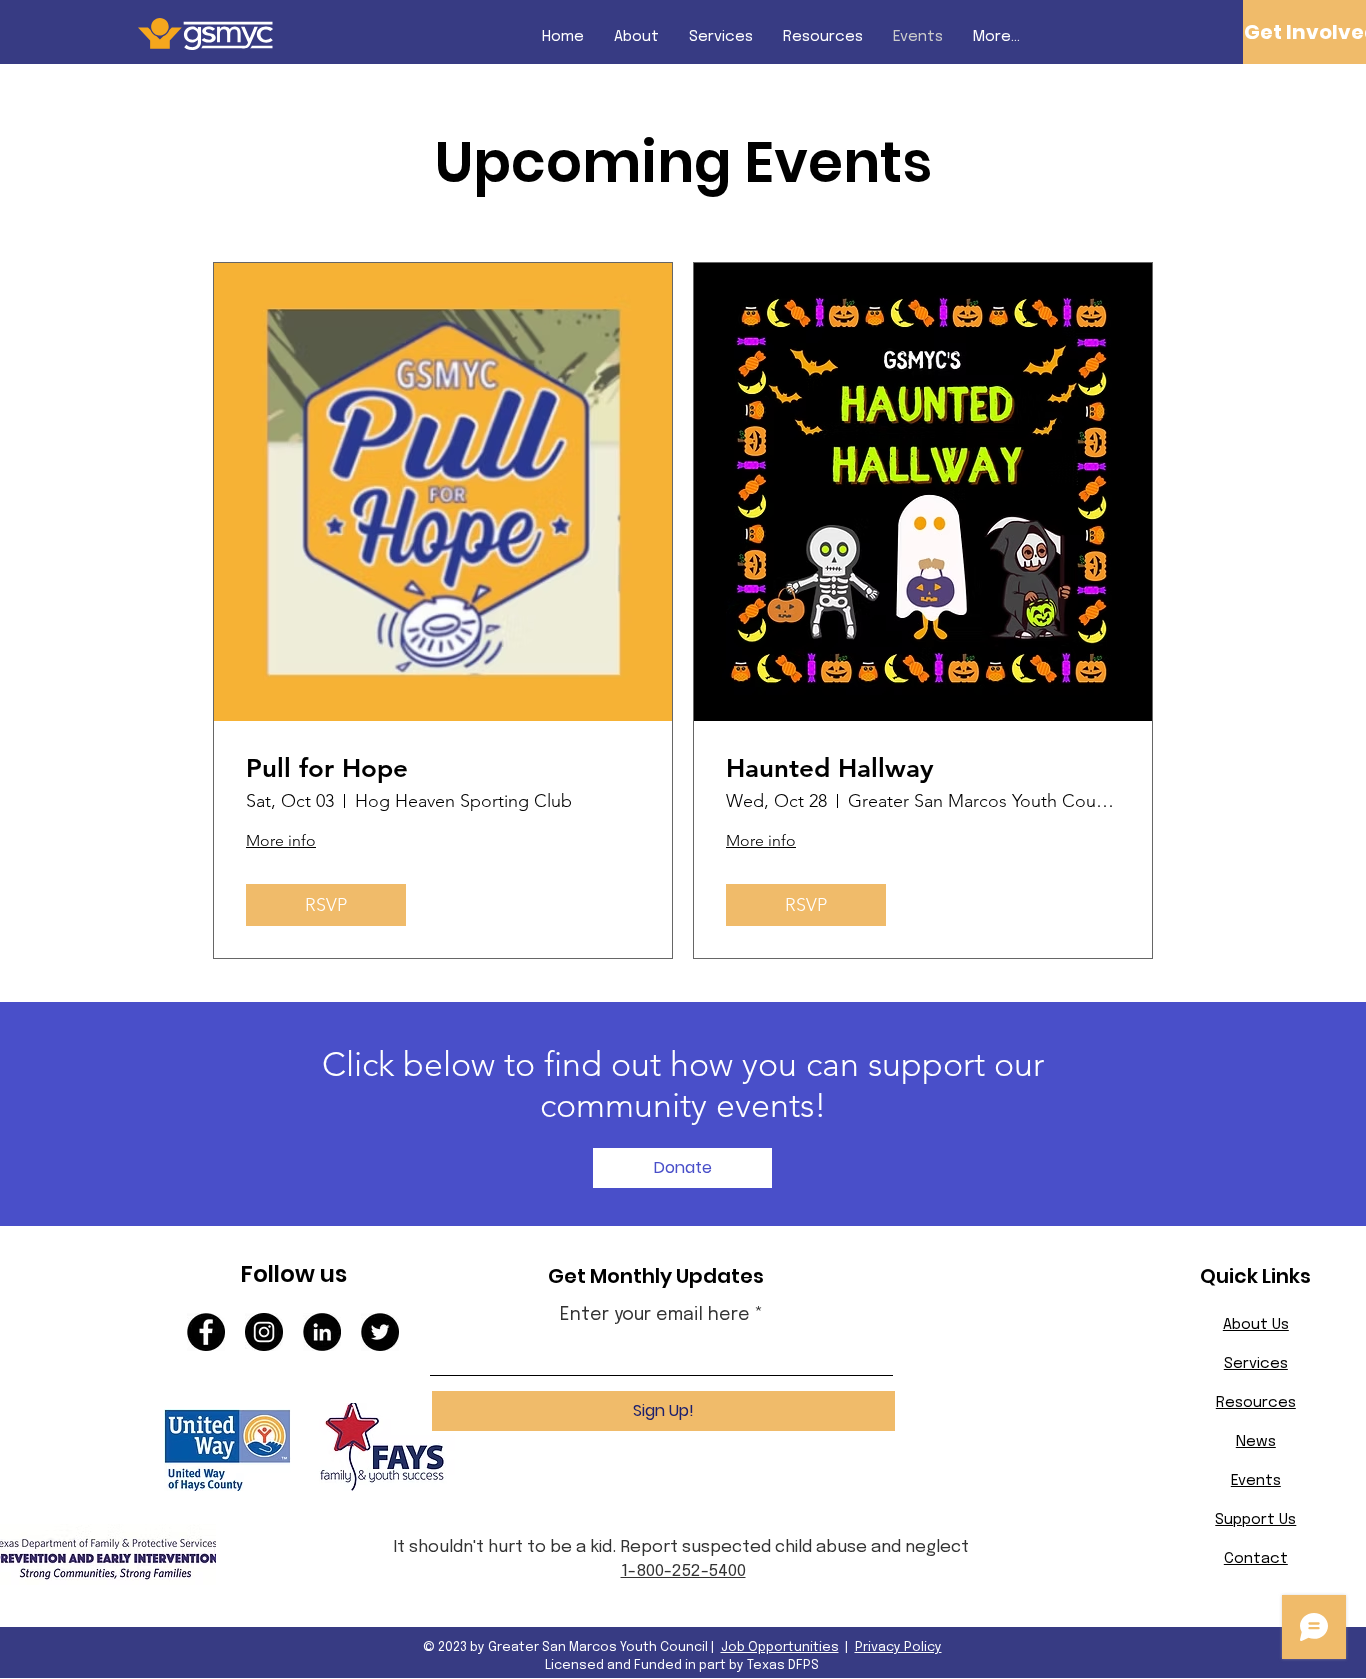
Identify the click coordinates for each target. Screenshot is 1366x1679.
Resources (1256, 1403)
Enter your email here (655, 1315)
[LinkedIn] (322, 1332)
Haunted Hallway (830, 768)
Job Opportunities (780, 1647)
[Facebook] (206, 1332)
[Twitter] (380, 1332)
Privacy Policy (898, 1647)
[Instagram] (264, 1332)
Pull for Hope (327, 768)
